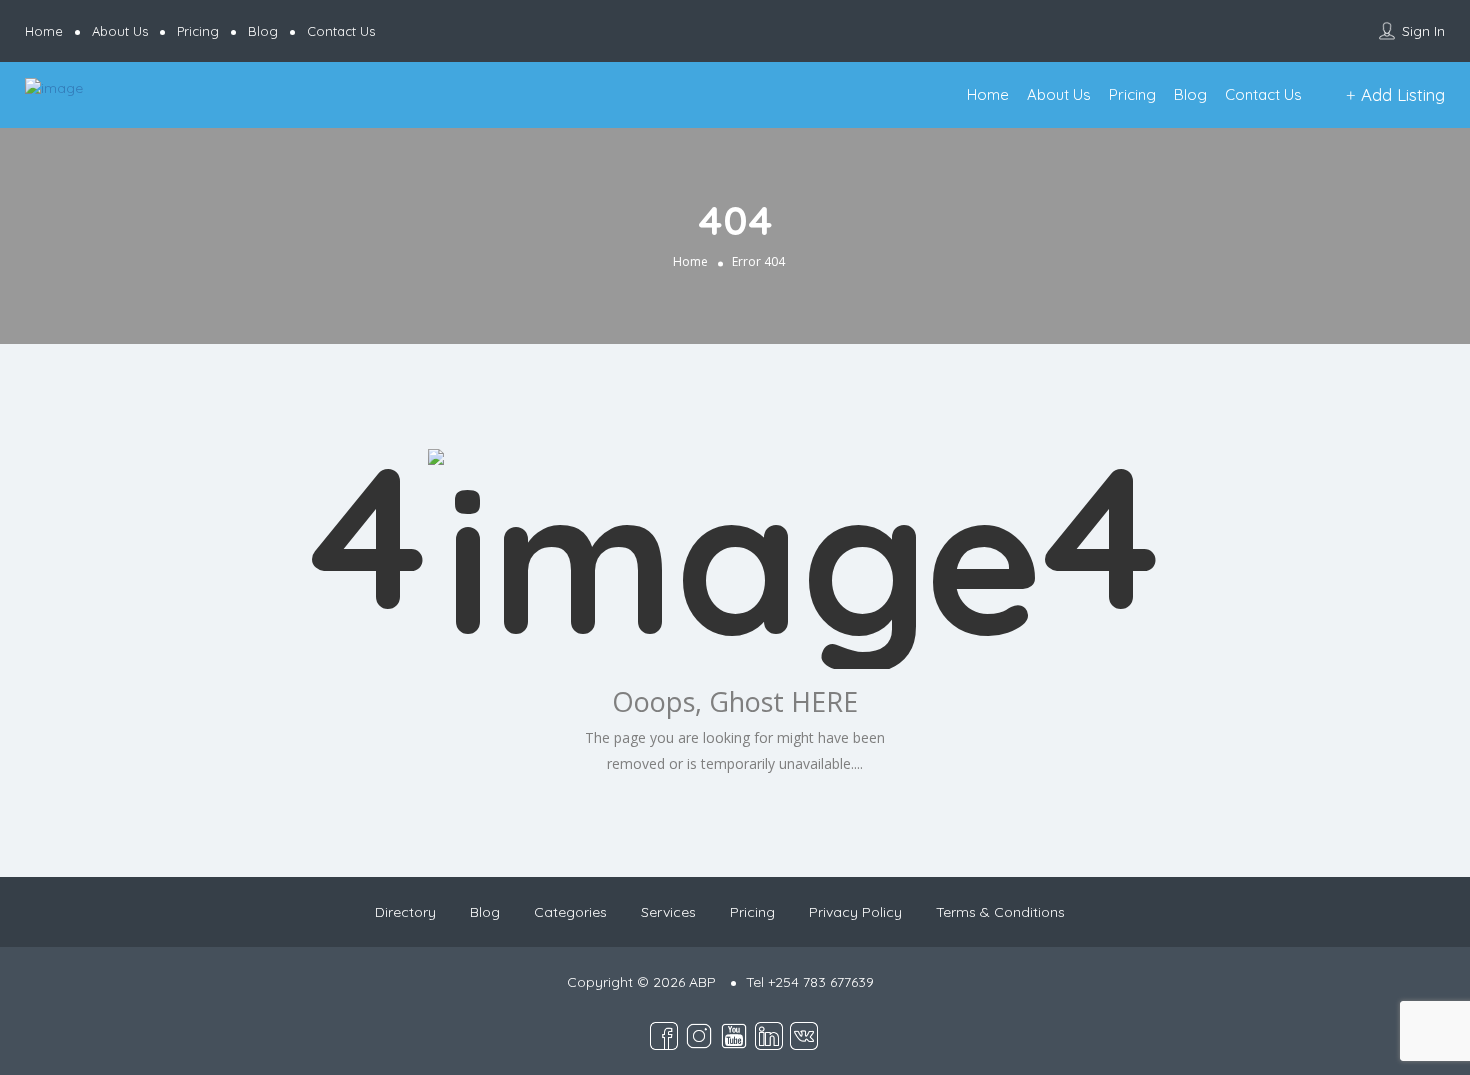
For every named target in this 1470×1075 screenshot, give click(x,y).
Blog (263, 31)
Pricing (198, 31)
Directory (405, 912)
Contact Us (341, 31)
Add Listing (1400, 94)
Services (668, 912)
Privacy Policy (855, 912)
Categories (570, 912)
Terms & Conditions (1000, 912)
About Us (120, 31)
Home (44, 31)
